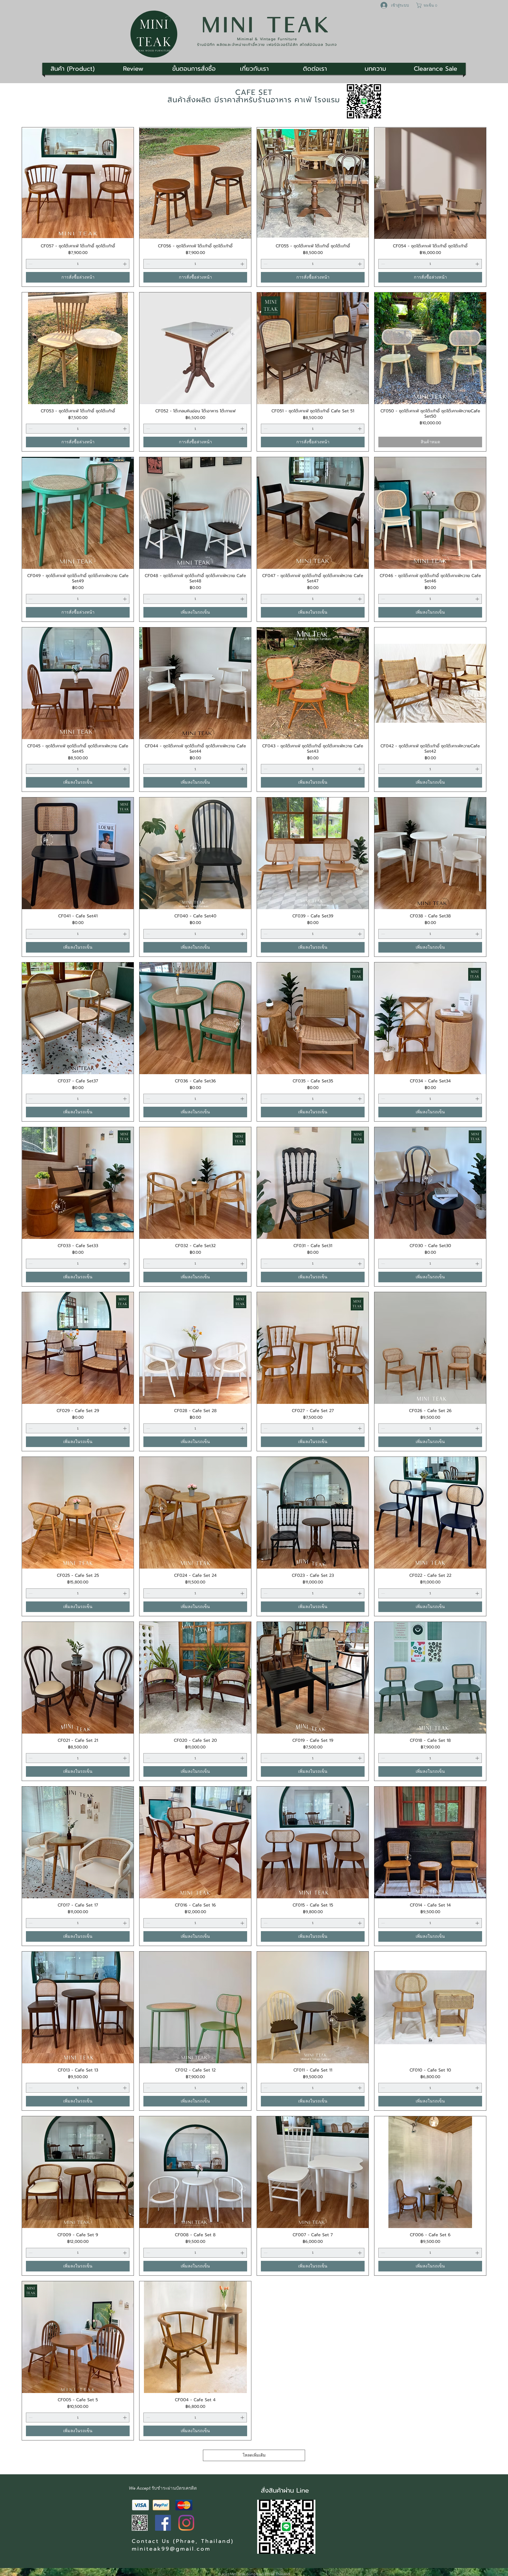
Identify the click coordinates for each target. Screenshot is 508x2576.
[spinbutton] (78, 264)
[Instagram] (186, 2523)
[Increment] (125, 264)
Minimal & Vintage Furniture (267, 39)
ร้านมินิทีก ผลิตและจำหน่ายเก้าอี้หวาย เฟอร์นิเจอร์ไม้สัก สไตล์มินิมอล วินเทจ (267, 45)
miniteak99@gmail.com (171, 2549)
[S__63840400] (140, 2523)
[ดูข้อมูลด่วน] (78, 183)
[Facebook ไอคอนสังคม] (163, 2523)
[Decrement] (30, 264)
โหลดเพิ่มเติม (254, 2455)
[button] (427, 5)
